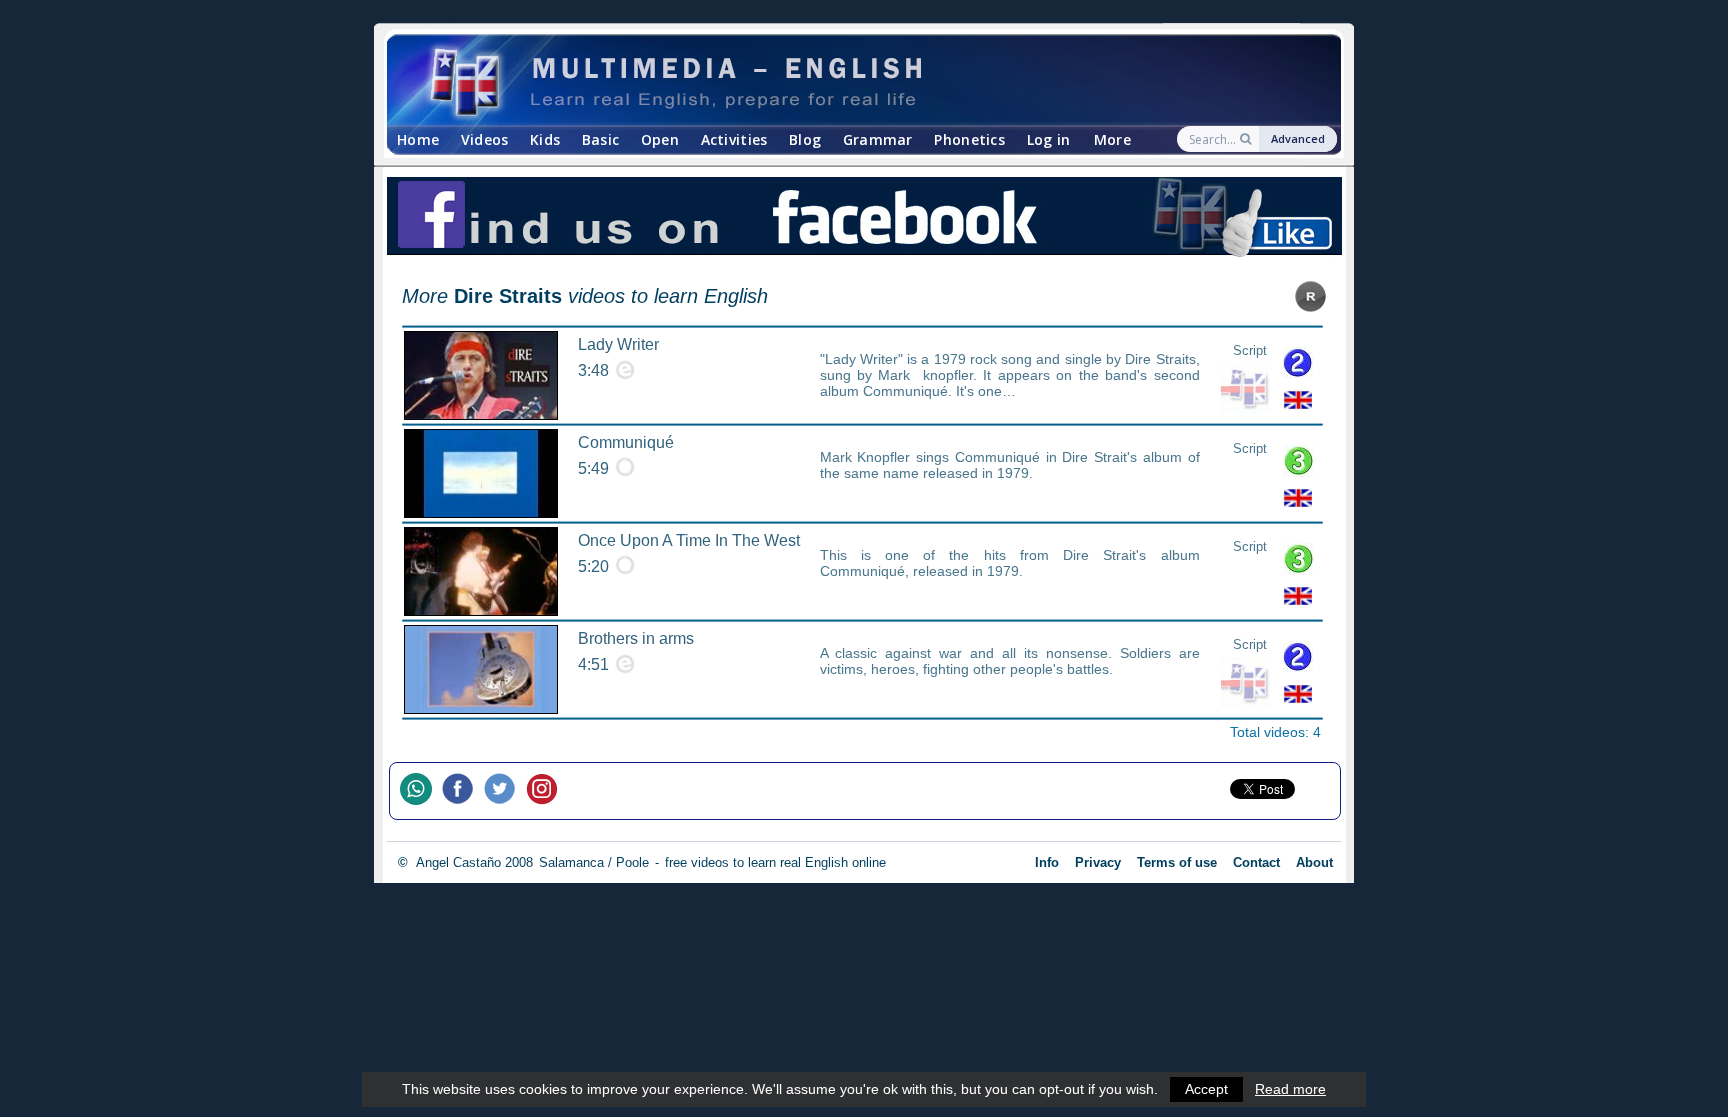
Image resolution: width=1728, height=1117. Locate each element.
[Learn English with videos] (846, 80)
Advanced (1298, 138)
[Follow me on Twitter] (505, 791)
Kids (545, 139)
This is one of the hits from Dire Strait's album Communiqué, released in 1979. (1010, 563)
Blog (805, 139)
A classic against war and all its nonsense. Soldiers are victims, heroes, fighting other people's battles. (1010, 661)
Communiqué (626, 442)
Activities (734, 139)
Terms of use (1177, 862)
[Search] (1247, 139)
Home (418, 139)
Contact (1256, 862)
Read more (1290, 1089)
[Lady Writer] (481, 375)
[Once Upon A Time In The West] (481, 571)
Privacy (1098, 862)
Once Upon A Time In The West (689, 540)
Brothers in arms (636, 638)
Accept (1206, 1089)
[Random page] (1310, 306)
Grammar (878, 139)
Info (1047, 862)
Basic (600, 139)
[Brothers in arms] (481, 669)
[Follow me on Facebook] (463, 791)
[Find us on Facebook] (864, 219)
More (1112, 139)
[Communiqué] (481, 473)
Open (660, 139)
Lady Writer (618, 344)
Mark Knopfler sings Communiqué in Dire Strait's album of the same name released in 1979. (1010, 465)
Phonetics (969, 139)
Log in (1049, 139)
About (1314, 862)
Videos (485, 139)
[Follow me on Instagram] (547, 791)
